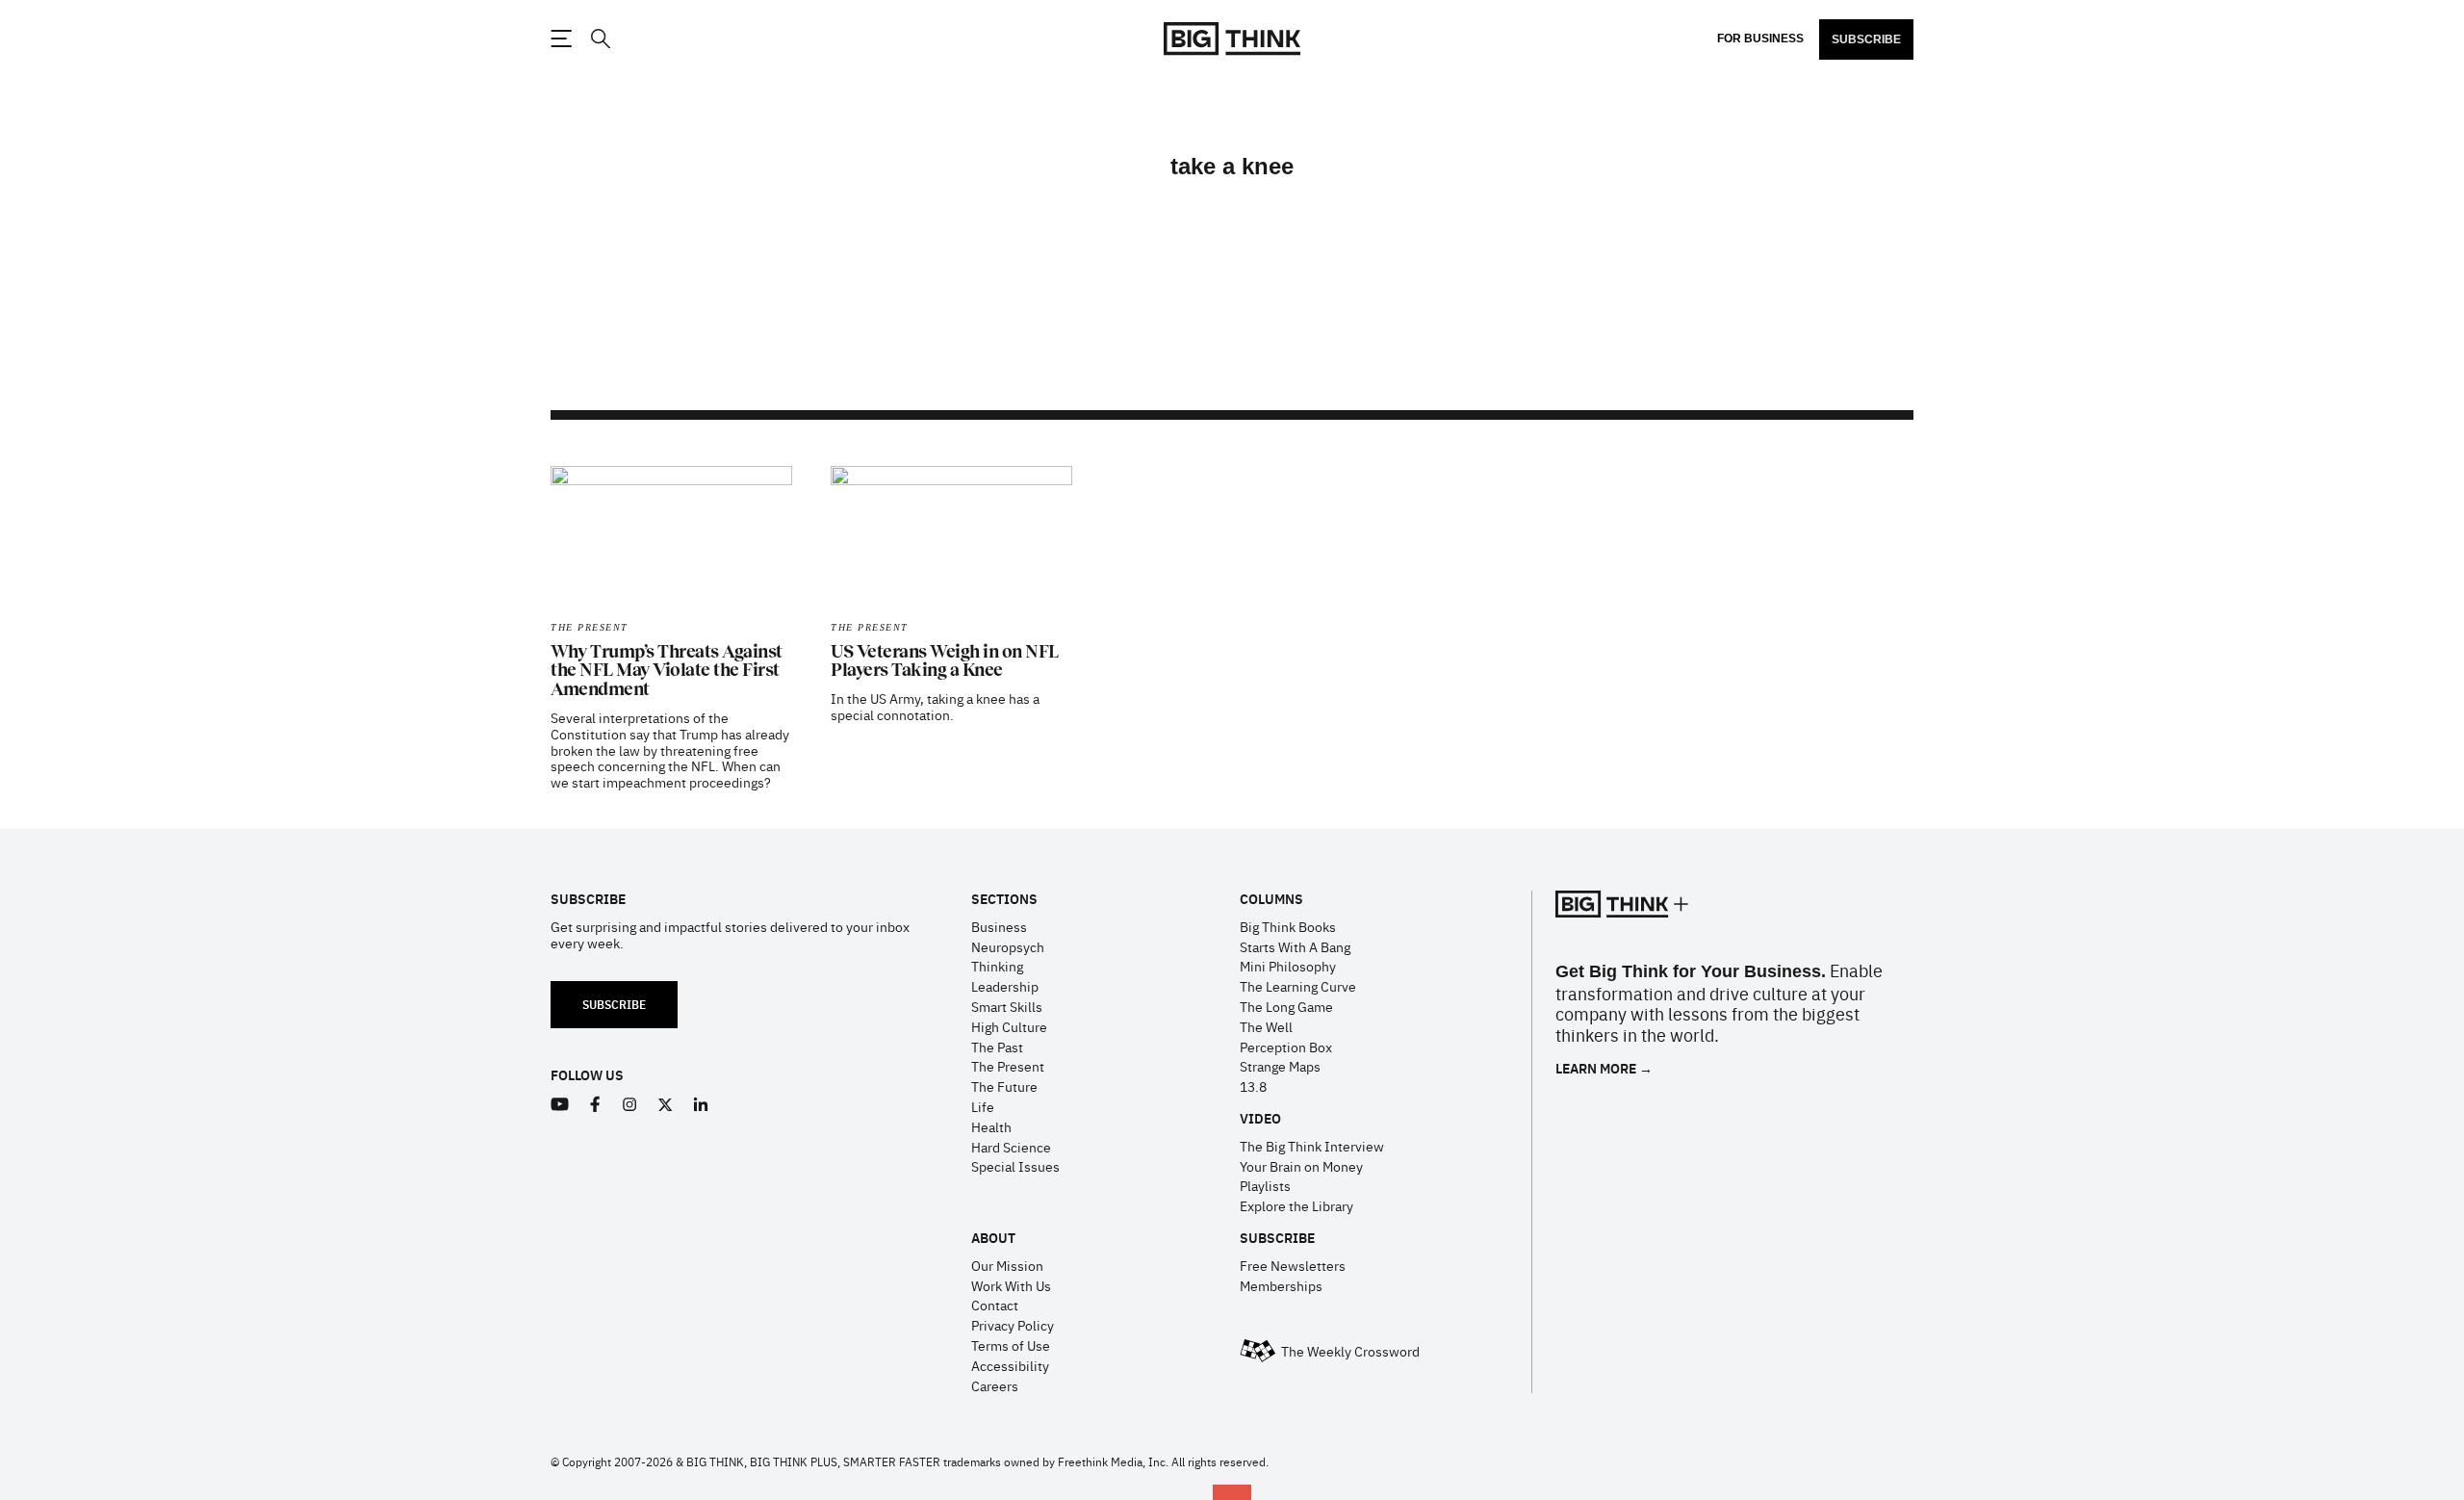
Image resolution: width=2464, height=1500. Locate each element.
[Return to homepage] (1232, 39)
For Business (1760, 39)
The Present (590, 627)
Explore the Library (1296, 1205)
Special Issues (1015, 1166)
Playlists (1265, 1185)
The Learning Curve (1298, 986)
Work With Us (1011, 1285)
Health (991, 1126)
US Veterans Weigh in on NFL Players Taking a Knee (945, 661)
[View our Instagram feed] (630, 1105)
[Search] (600, 39)
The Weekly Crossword (1350, 1351)
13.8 (1253, 1086)
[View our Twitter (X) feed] (666, 1105)
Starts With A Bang (1295, 946)
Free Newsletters (1293, 1265)
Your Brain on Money (1301, 1166)
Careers (995, 1385)
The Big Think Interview (1312, 1146)
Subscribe (1866, 39)
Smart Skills (1007, 1006)
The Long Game (1286, 1006)
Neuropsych (1008, 946)
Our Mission (1007, 1265)
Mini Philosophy (1288, 966)
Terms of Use (1011, 1345)
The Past (997, 1047)
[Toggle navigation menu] (561, 39)
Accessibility (1010, 1365)
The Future (1004, 1086)
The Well (1266, 1026)
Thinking (997, 966)
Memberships (1281, 1285)
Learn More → (1604, 1068)
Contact (995, 1305)
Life (983, 1106)
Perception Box (1286, 1047)
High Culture (1009, 1026)
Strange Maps (1280, 1066)
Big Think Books (1288, 926)
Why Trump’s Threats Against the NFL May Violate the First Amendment (667, 671)
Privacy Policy (1013, 1325)
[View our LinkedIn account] (701, 1105)
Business (999, 926)
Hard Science (1011, 1147)
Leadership (1005, 986)
